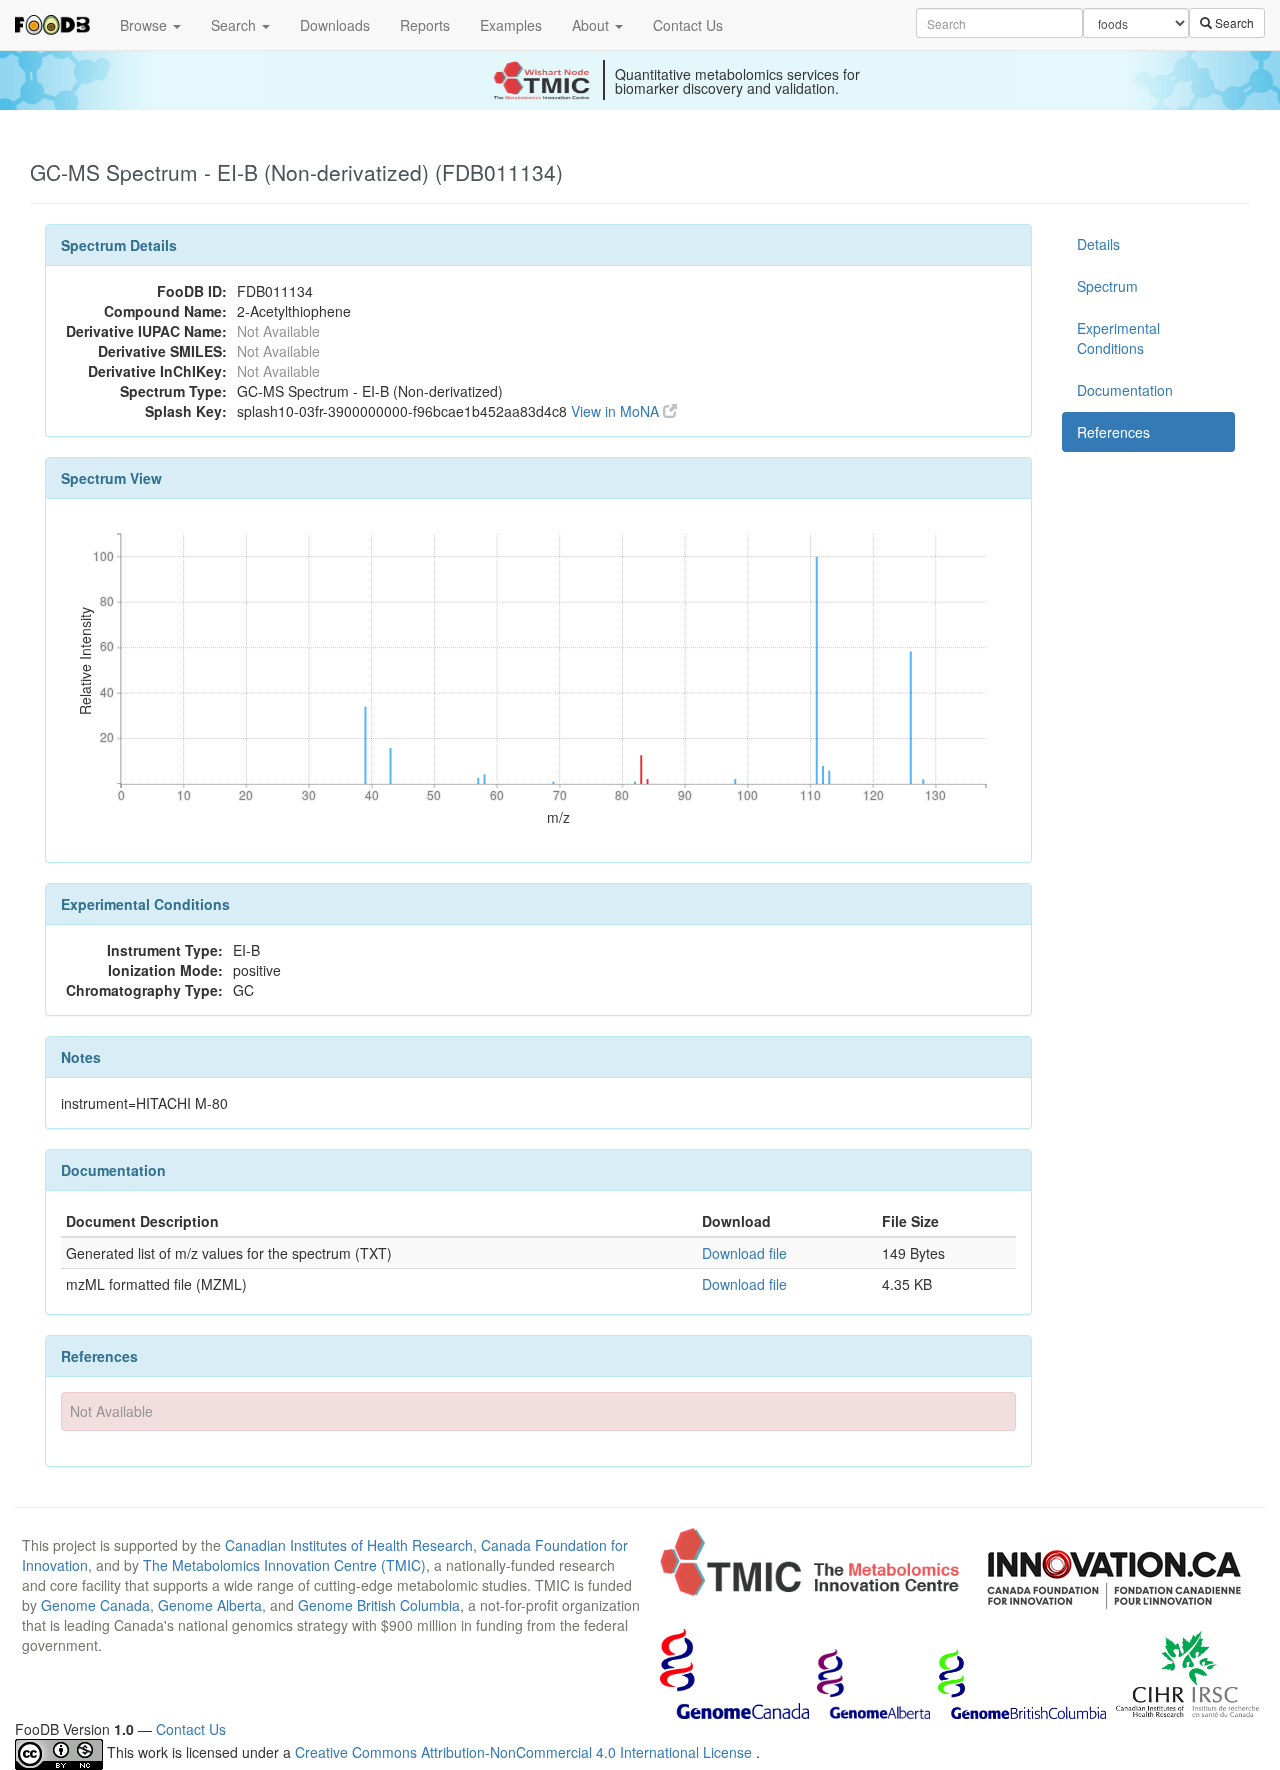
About (592, 25)
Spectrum (1107, 286)
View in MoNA (617, 411)
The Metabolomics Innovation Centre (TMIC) (284, 1565)
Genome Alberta (210, 1605)
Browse (145, 25)
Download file (744, 1253)
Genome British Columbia (379, 1605)
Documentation (1125, 390)
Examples (511, 25)
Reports (425, 25)
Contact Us (688, 25)
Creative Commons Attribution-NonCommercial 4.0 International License (525, 1752)
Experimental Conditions (1118, 338)
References (1113, 432)
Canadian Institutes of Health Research (349, 1545)
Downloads (335, 25)
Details (1098, 244)
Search (235, 25)
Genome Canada (95, 1605)
